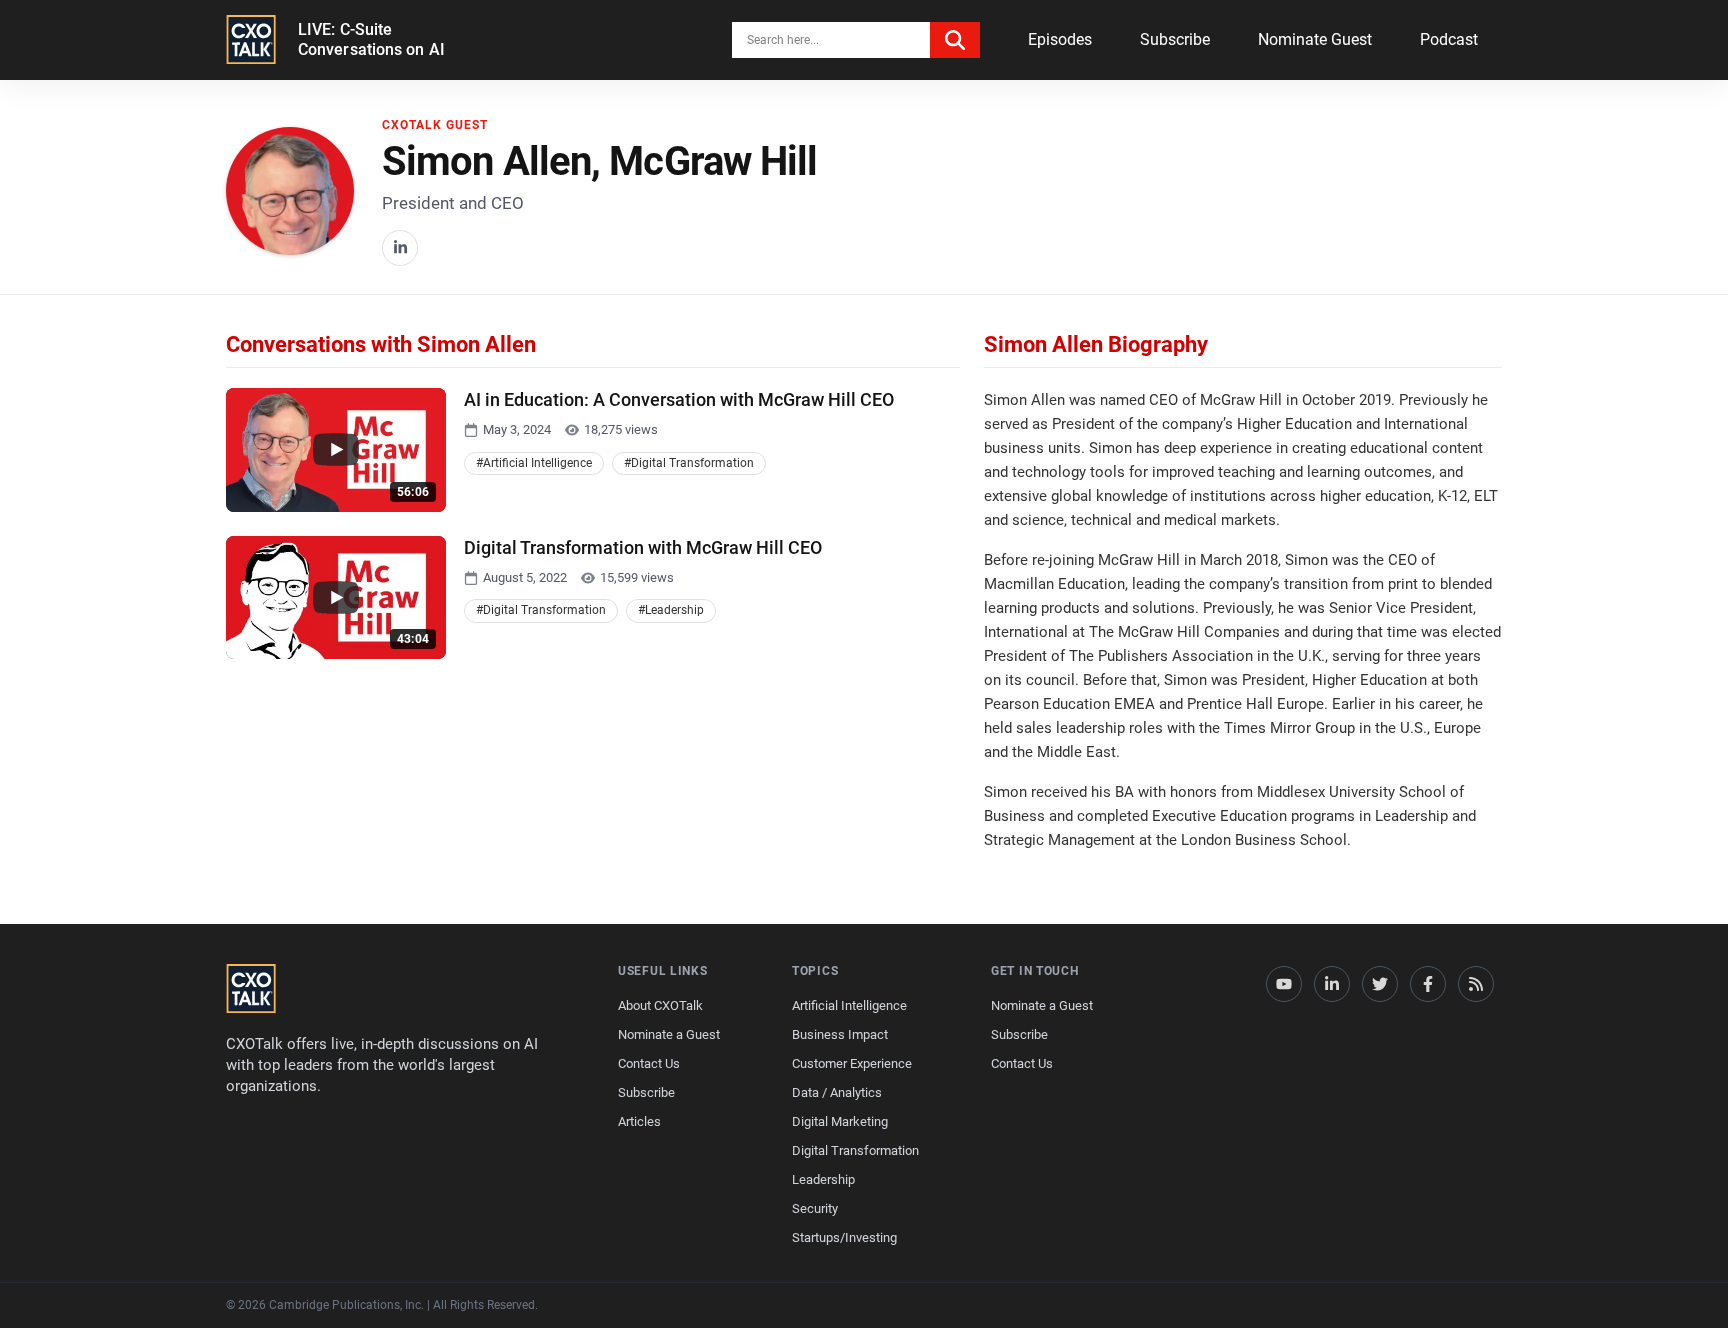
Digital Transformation (855, 1150)
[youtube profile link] (1284, 984)
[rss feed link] (1476, 984)
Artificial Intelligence (849, 1005)
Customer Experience (852, 1063)
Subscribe (1175, 39)
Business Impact (840, 1034)
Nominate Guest (1315, 39)
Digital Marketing (840, 1121)
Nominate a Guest (669, 1034)
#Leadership (671, 610)
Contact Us (649, 1063)
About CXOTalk (660, 1005)
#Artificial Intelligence (534, 463)
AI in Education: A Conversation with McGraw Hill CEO (679, 399)
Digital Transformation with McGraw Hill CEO (643, 547)
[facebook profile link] (1428, 984)
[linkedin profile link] (1332, 984)
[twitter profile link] (1380, 984)
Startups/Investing (844, 1237)
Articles (639, 1121)
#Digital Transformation (689, 463)
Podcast (1449, 39)
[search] (955, 40)
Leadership (823, 1179)
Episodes (1060, 39)
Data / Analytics (837, 1092)
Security (815, 1208)
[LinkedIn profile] (400, 248)
